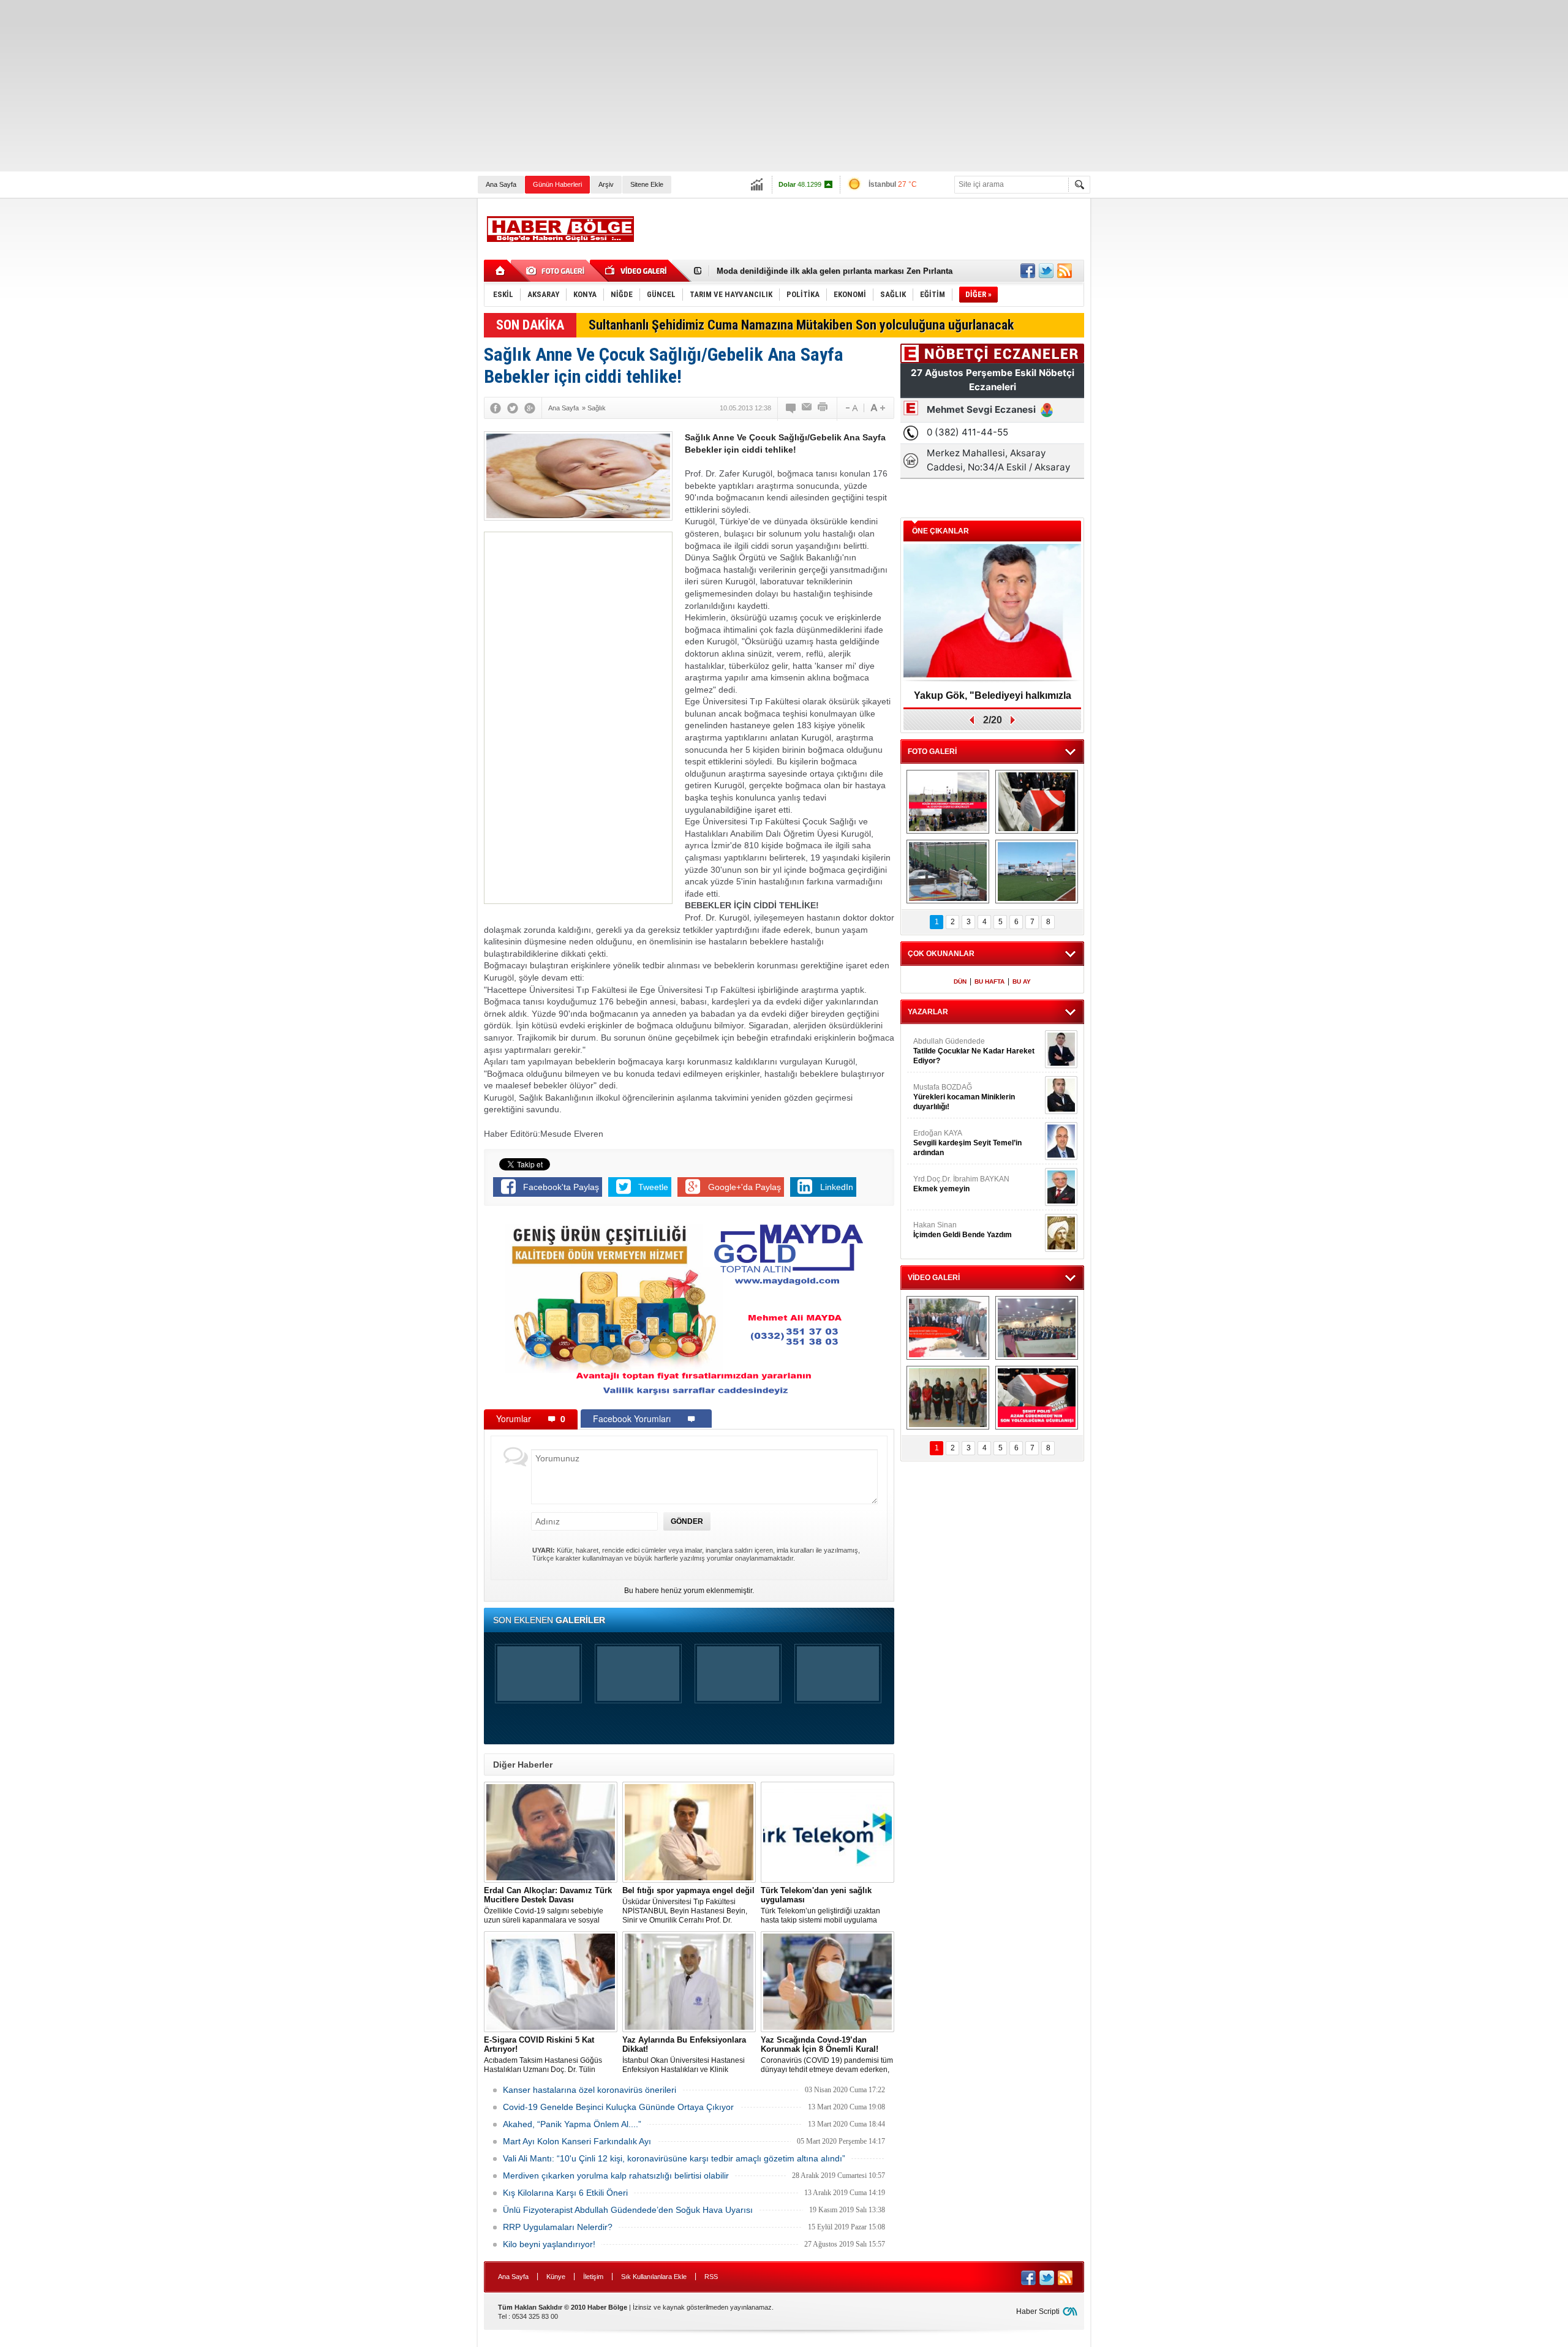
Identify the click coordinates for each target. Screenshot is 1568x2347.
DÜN (960, 981)
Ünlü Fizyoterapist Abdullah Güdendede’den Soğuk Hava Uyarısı (628, 2210)
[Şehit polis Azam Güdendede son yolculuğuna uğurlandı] (1037, 802)
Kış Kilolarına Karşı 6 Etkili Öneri (565, 2193)
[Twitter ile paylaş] (1046, 271)
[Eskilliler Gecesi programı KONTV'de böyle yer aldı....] (1037, 1328)
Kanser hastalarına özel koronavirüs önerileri (590, 2090)
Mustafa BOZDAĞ (964, 1097)
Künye (556, 2277)
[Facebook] (496, 408)
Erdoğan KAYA (967, 1143)
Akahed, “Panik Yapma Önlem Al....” (572, 2124)
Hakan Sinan (963, 1230)
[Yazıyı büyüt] (878, 408)
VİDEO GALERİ (934, 1278)
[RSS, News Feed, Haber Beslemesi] (1065, 271)
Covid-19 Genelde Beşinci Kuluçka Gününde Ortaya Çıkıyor (618, 2107)
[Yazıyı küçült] (851, 408)
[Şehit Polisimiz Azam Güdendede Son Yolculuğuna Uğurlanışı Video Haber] (1037, 1398)
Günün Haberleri (557, 184)
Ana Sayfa (501, 184)
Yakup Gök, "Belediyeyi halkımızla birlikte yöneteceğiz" (993, 700)
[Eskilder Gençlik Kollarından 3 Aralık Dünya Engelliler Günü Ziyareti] (948, 1398)
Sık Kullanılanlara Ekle (654, 2277)
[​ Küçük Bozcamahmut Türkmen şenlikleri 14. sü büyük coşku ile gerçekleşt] (948, 802)
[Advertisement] (367, 86)
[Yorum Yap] (791, 408)
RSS (711, 2277)
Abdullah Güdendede (974, 1051)
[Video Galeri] (637, 271)
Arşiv (606, 184)
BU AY (1022, 981)
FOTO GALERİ (932, 752)
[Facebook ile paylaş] (1028, 271)
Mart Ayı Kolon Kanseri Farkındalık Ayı (577, 2141)
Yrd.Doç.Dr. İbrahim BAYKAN (961, 1184)
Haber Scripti (1038, 2311)
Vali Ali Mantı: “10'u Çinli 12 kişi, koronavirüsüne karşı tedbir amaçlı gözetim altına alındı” (674, 2158)
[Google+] (530, 408)
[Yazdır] (823, 408)
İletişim (593, 2277)
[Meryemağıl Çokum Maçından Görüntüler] (1037, 872)
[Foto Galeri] (557, 271)
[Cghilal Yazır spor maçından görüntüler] (948, 872)
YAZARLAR (928, 1012)
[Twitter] (513, 408)
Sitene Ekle (647, 184)
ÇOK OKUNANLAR (941, 954)
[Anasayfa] (501, 271)
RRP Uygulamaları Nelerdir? (558, 2227)
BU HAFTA (989, 981)
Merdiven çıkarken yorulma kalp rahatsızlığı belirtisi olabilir (616, 2176)
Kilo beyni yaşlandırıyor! (549, 2244)
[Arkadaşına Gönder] (807, 408)
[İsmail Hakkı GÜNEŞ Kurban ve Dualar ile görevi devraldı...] (948, 1328)
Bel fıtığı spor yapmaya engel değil (783, 271)
